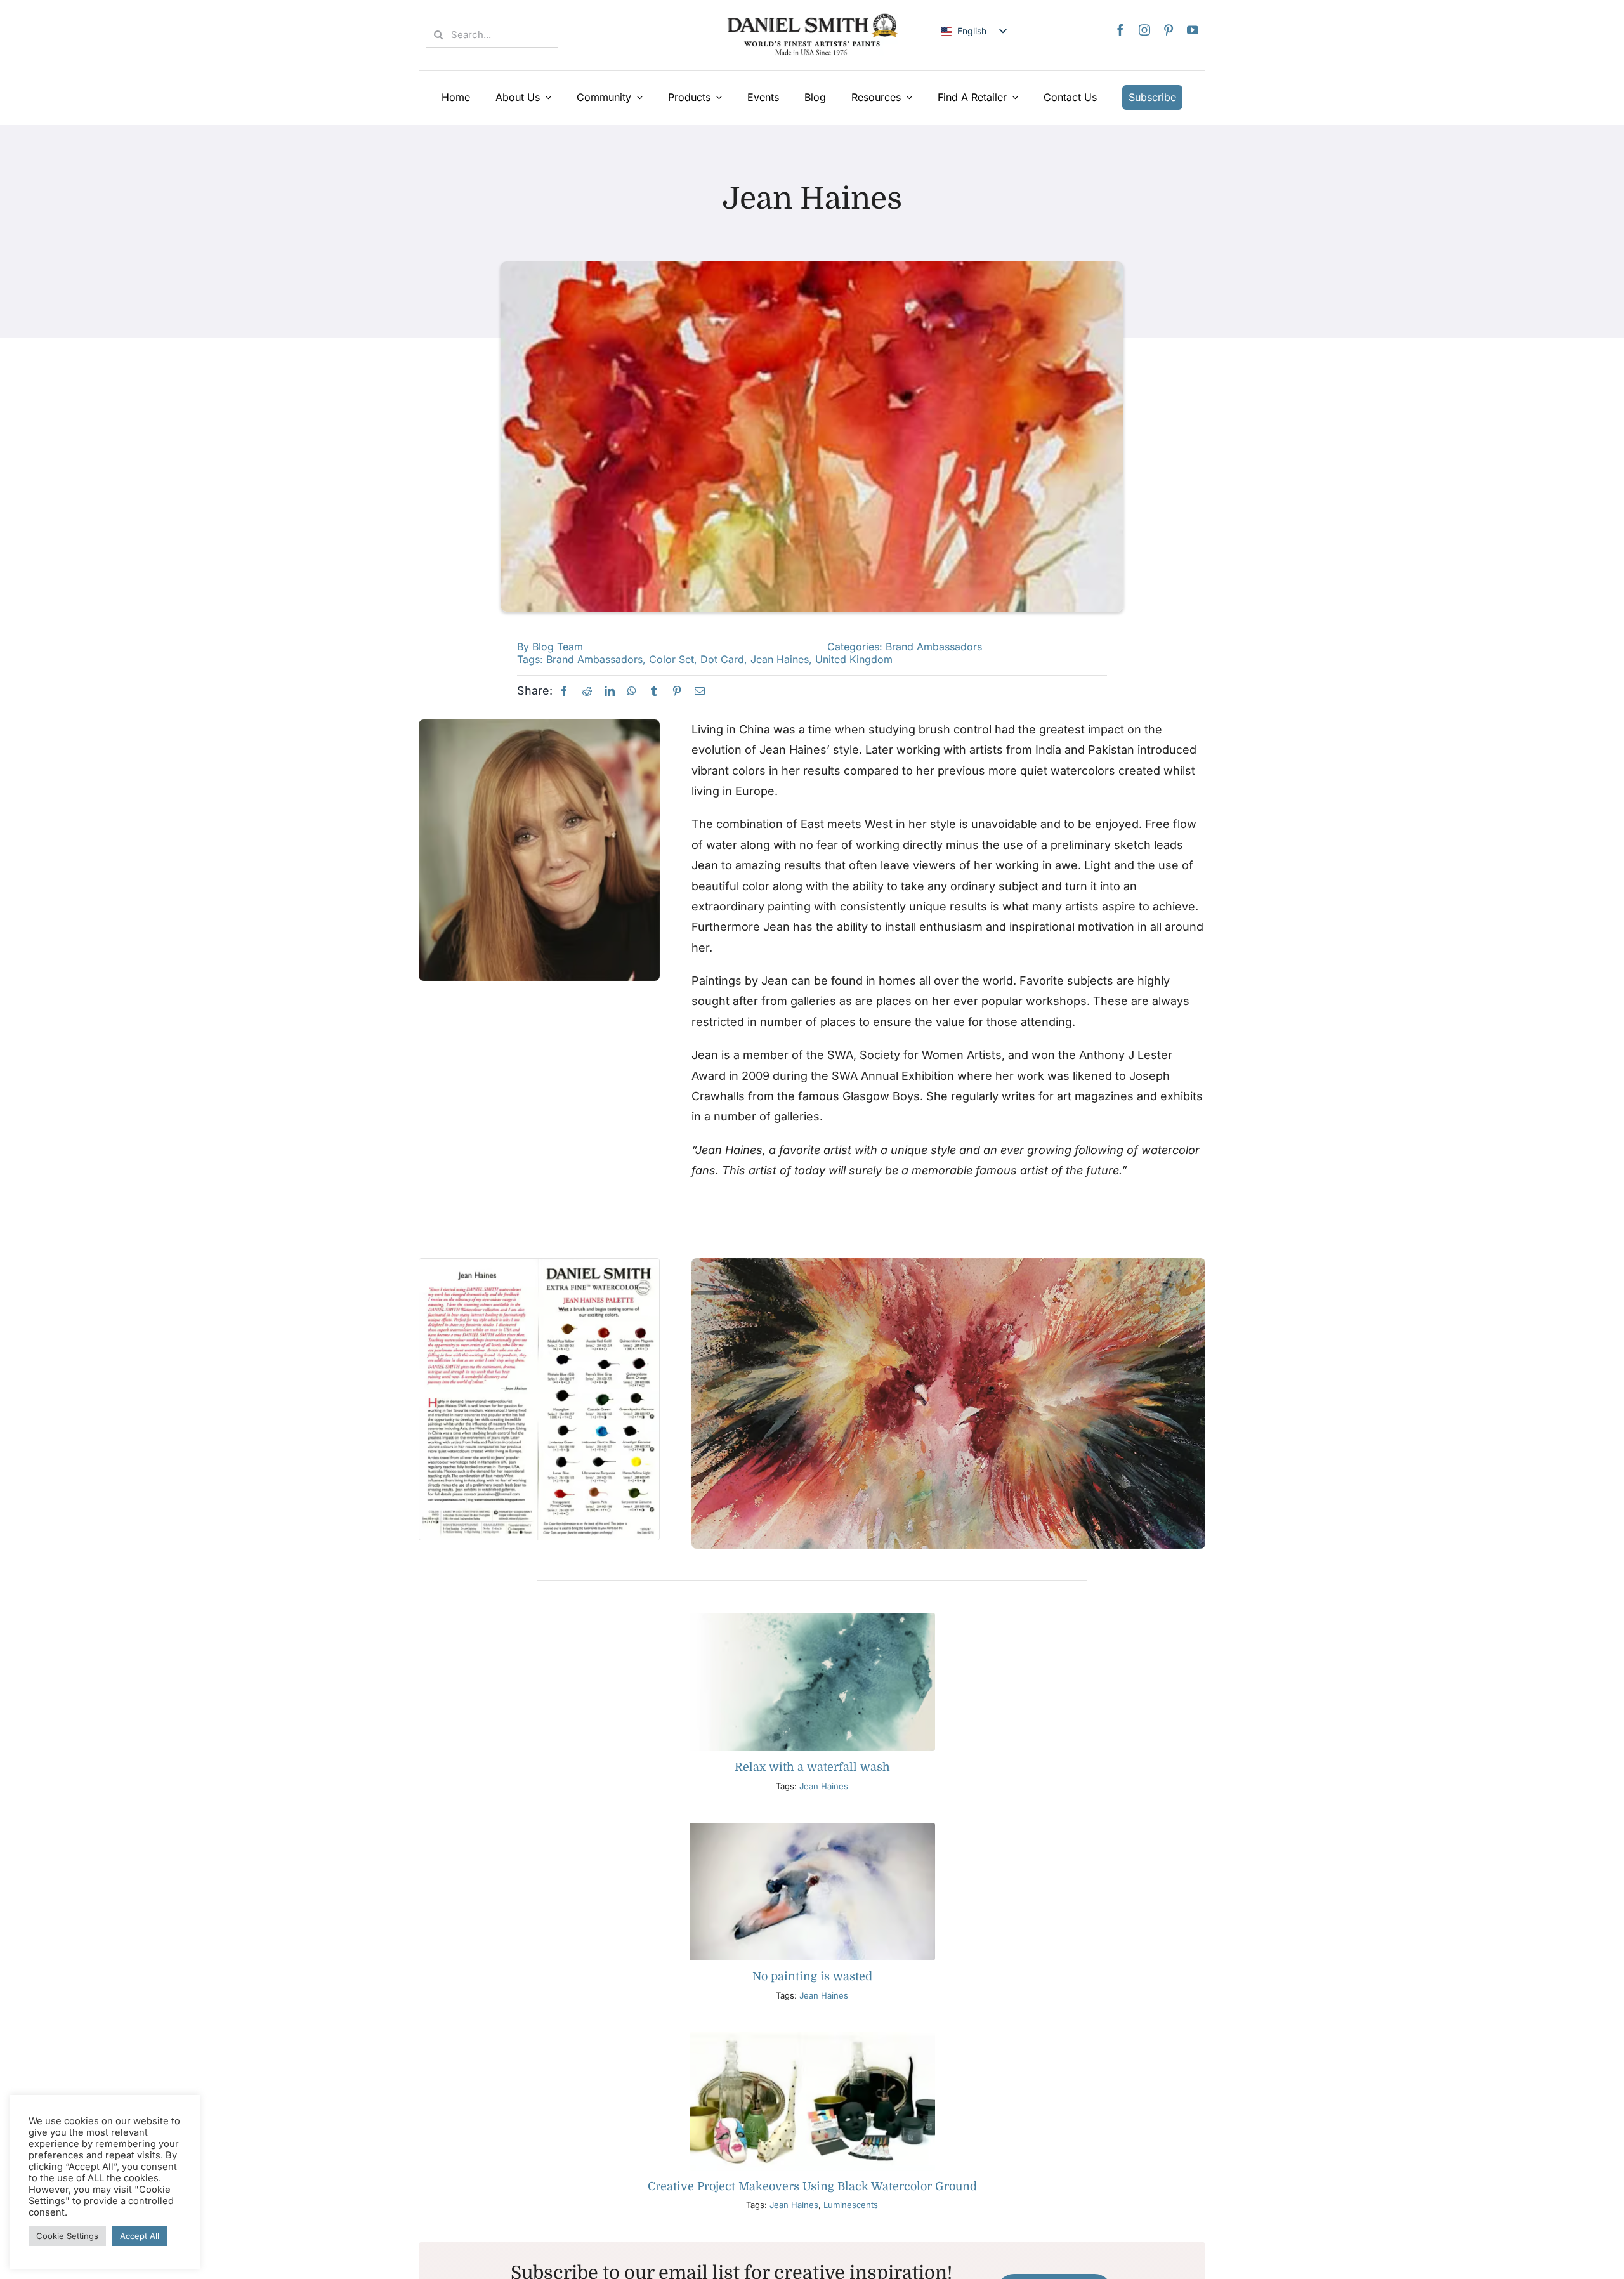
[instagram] (1144, 30)
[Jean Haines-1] (948, 1264)
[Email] (700, 691)
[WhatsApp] (632, 691)
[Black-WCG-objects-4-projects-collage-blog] (812, 2038)
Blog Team (558, 647)
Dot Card (722, 659)
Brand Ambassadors (934, 647)
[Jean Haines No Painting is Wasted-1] (812, 1828)
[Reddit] (587, 691)
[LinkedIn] (610, 691)
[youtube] (1193, 30)
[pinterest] (1169, 30)
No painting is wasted (812, 1976)
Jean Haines (780, 659)
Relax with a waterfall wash (812, 1767)
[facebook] (1120, 30)
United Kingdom (854, 659)
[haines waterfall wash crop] (812, 1618)
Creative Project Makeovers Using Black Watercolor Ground (812, 2186)
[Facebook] (564, 691)
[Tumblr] (654, 691)
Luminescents (851, 2205)
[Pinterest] (677, 691)
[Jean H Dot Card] (539, 1264)
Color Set (671, 659)
